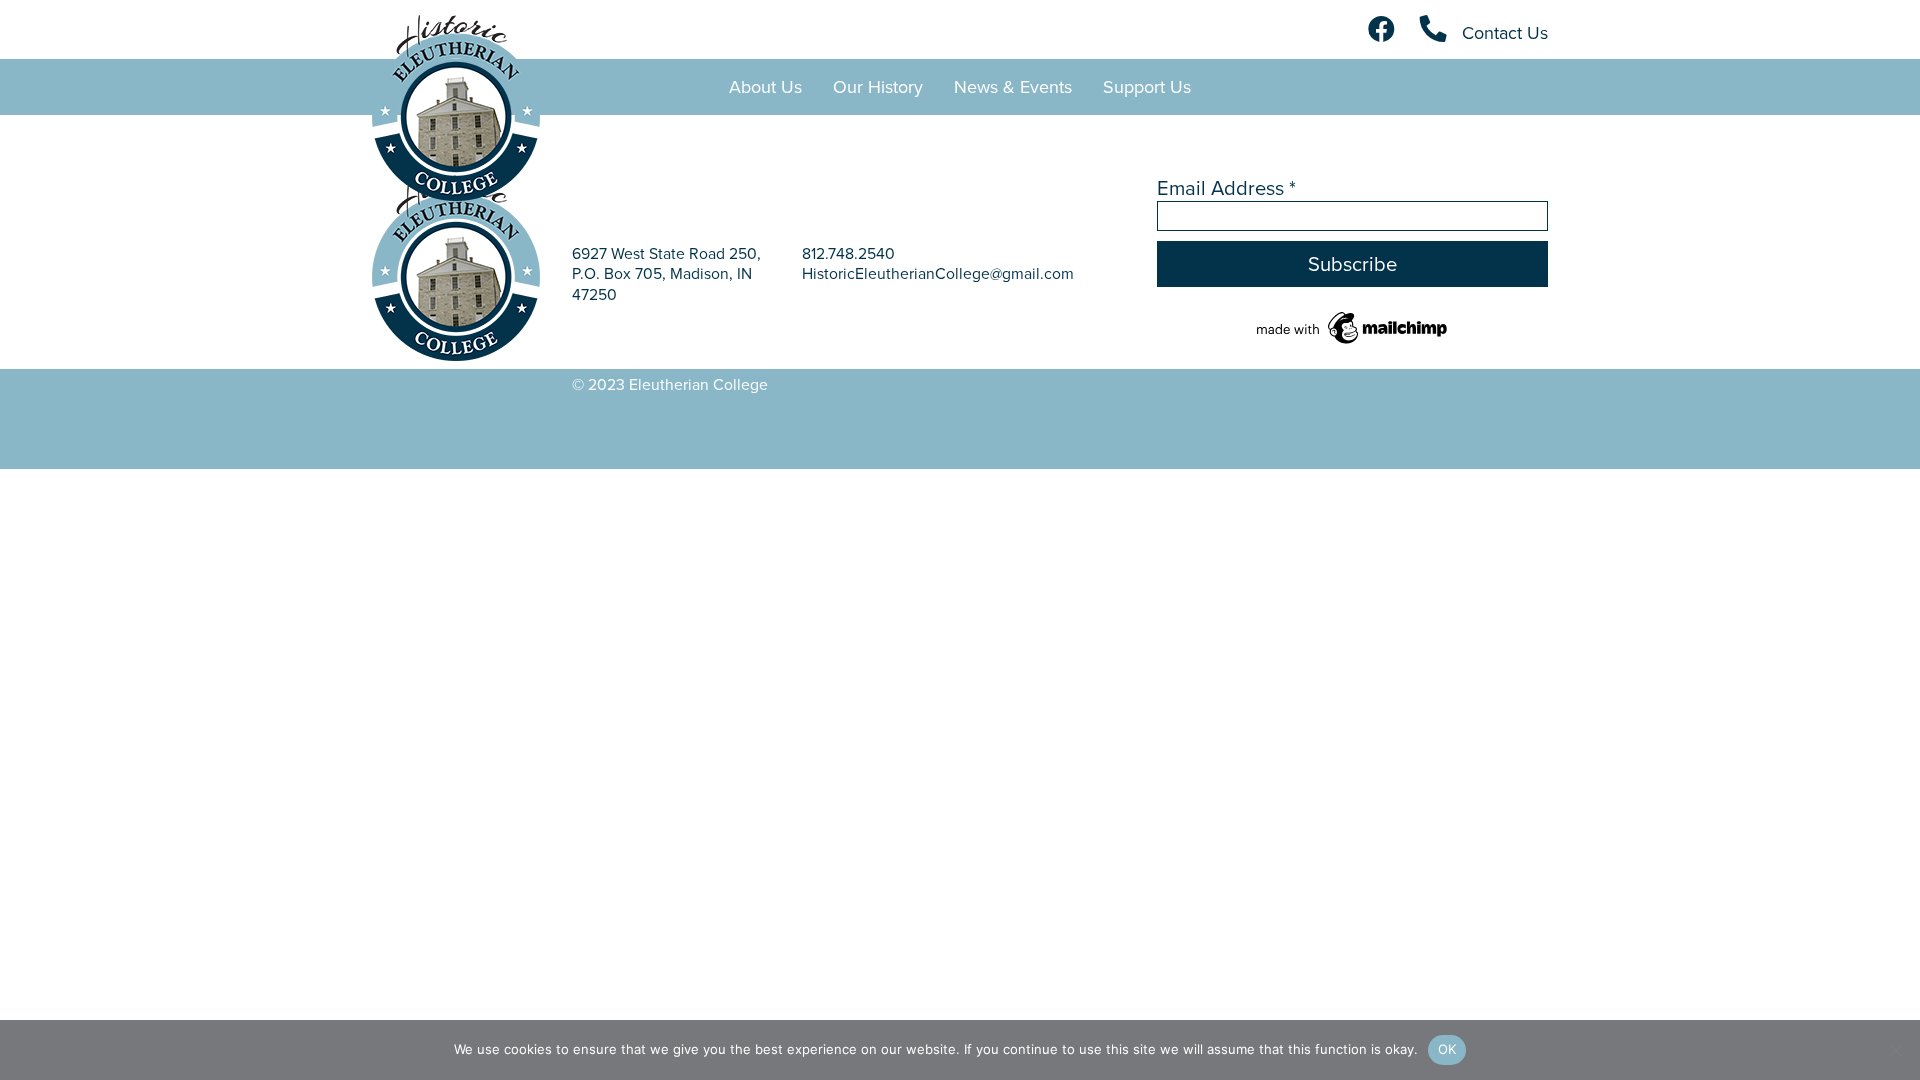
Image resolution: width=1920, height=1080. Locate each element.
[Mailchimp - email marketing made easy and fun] (1353, 326)
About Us (765, 86)
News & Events (1013, 86)
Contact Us (1502, 32)
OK (1447, 1049)
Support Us (1147, 86)
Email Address (1226, 188)
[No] (1895, 1050)
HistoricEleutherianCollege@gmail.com (938, 273)
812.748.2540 (848, 253)
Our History (878, 86)
